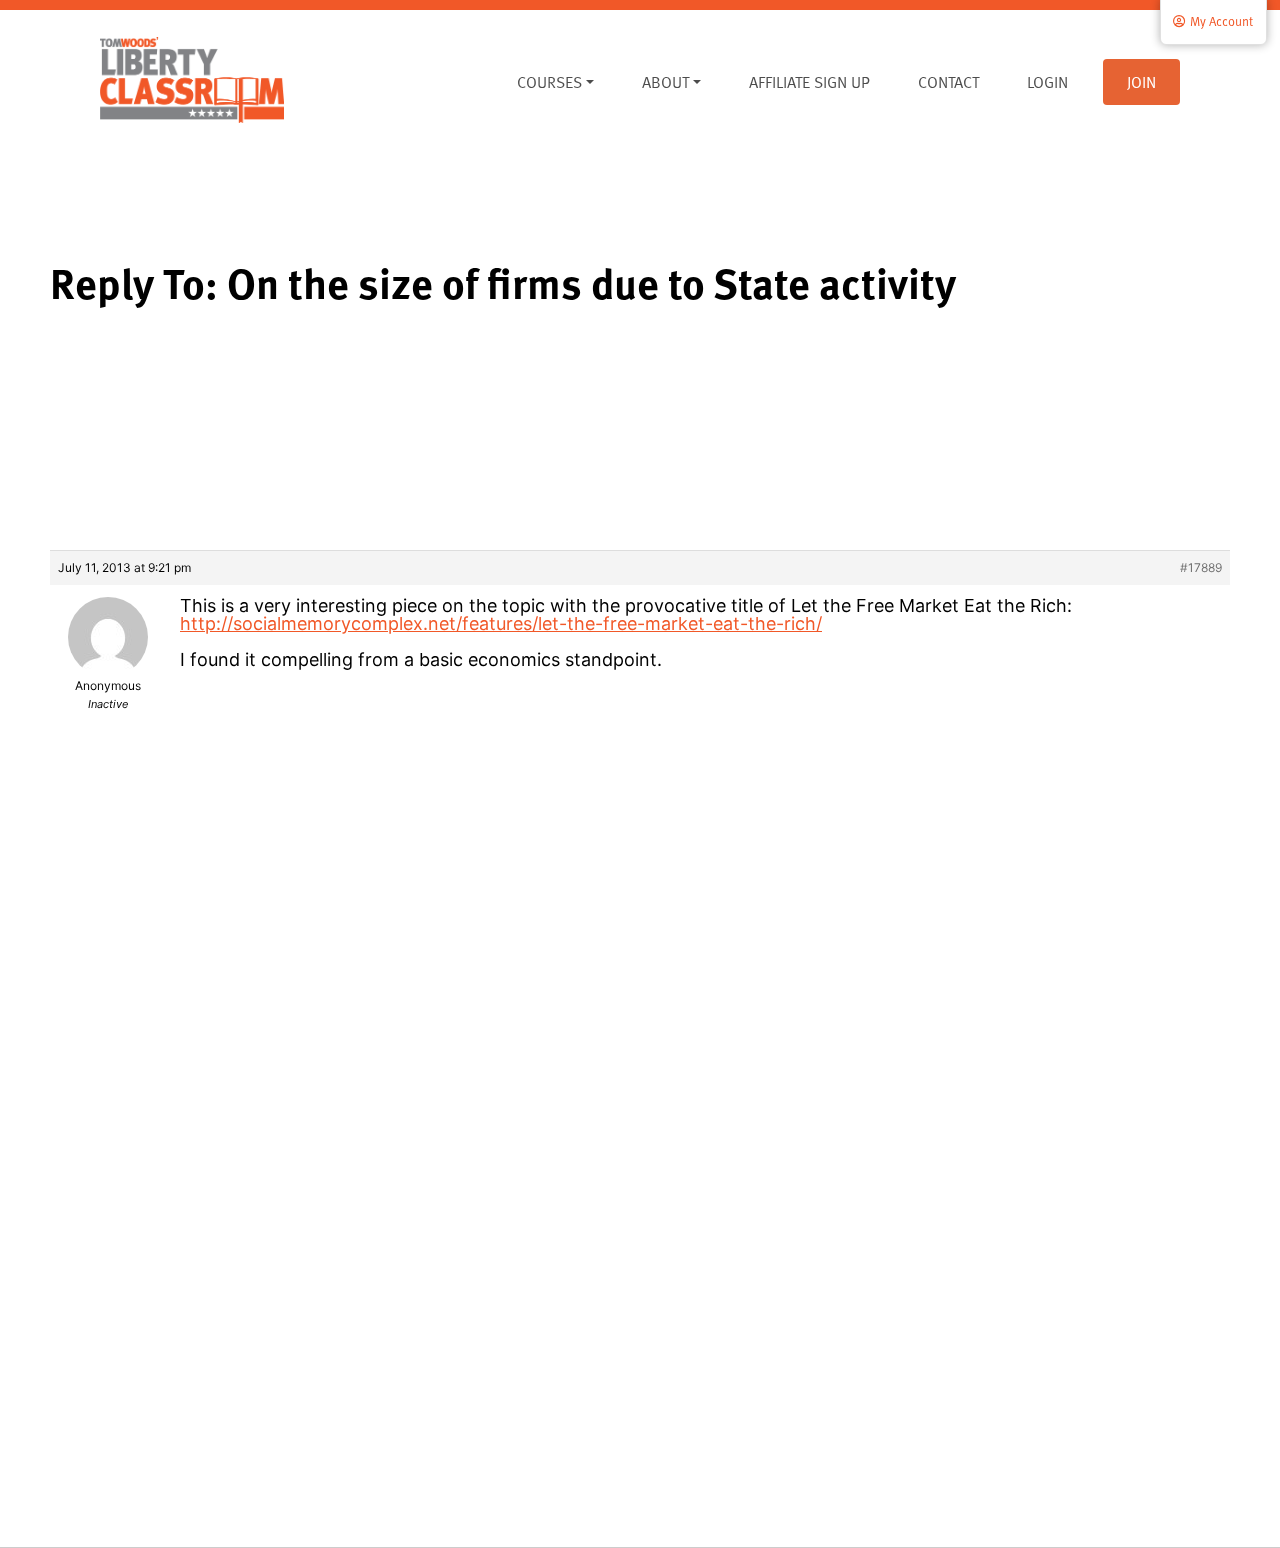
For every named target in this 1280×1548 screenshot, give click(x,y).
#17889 (1201, 567)
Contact (948, 82)
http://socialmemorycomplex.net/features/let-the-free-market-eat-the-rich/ (501, 623)
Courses (549, 82)
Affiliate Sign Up (809, 82)
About (665, 82)
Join (1141, 82)
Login (1047, 82)
